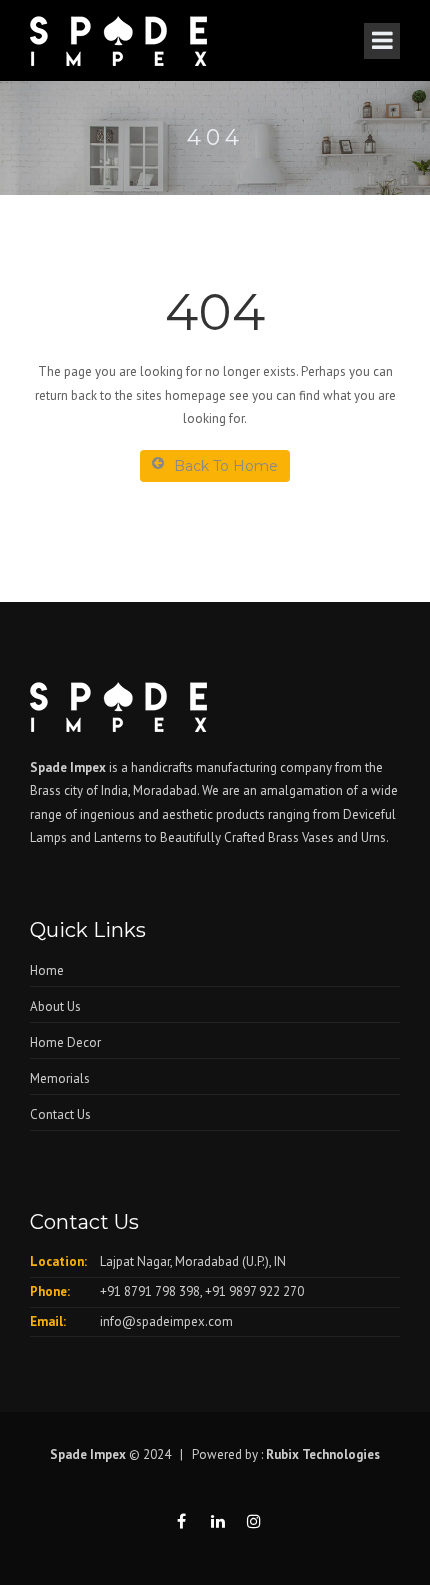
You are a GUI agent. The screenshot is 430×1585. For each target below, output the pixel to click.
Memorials (60, 1078)
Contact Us (60, 1114)
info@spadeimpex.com (166, 1321)
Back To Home (226, 466)
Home (47, 970)
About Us (55, 1006)
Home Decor (65, 1042)
